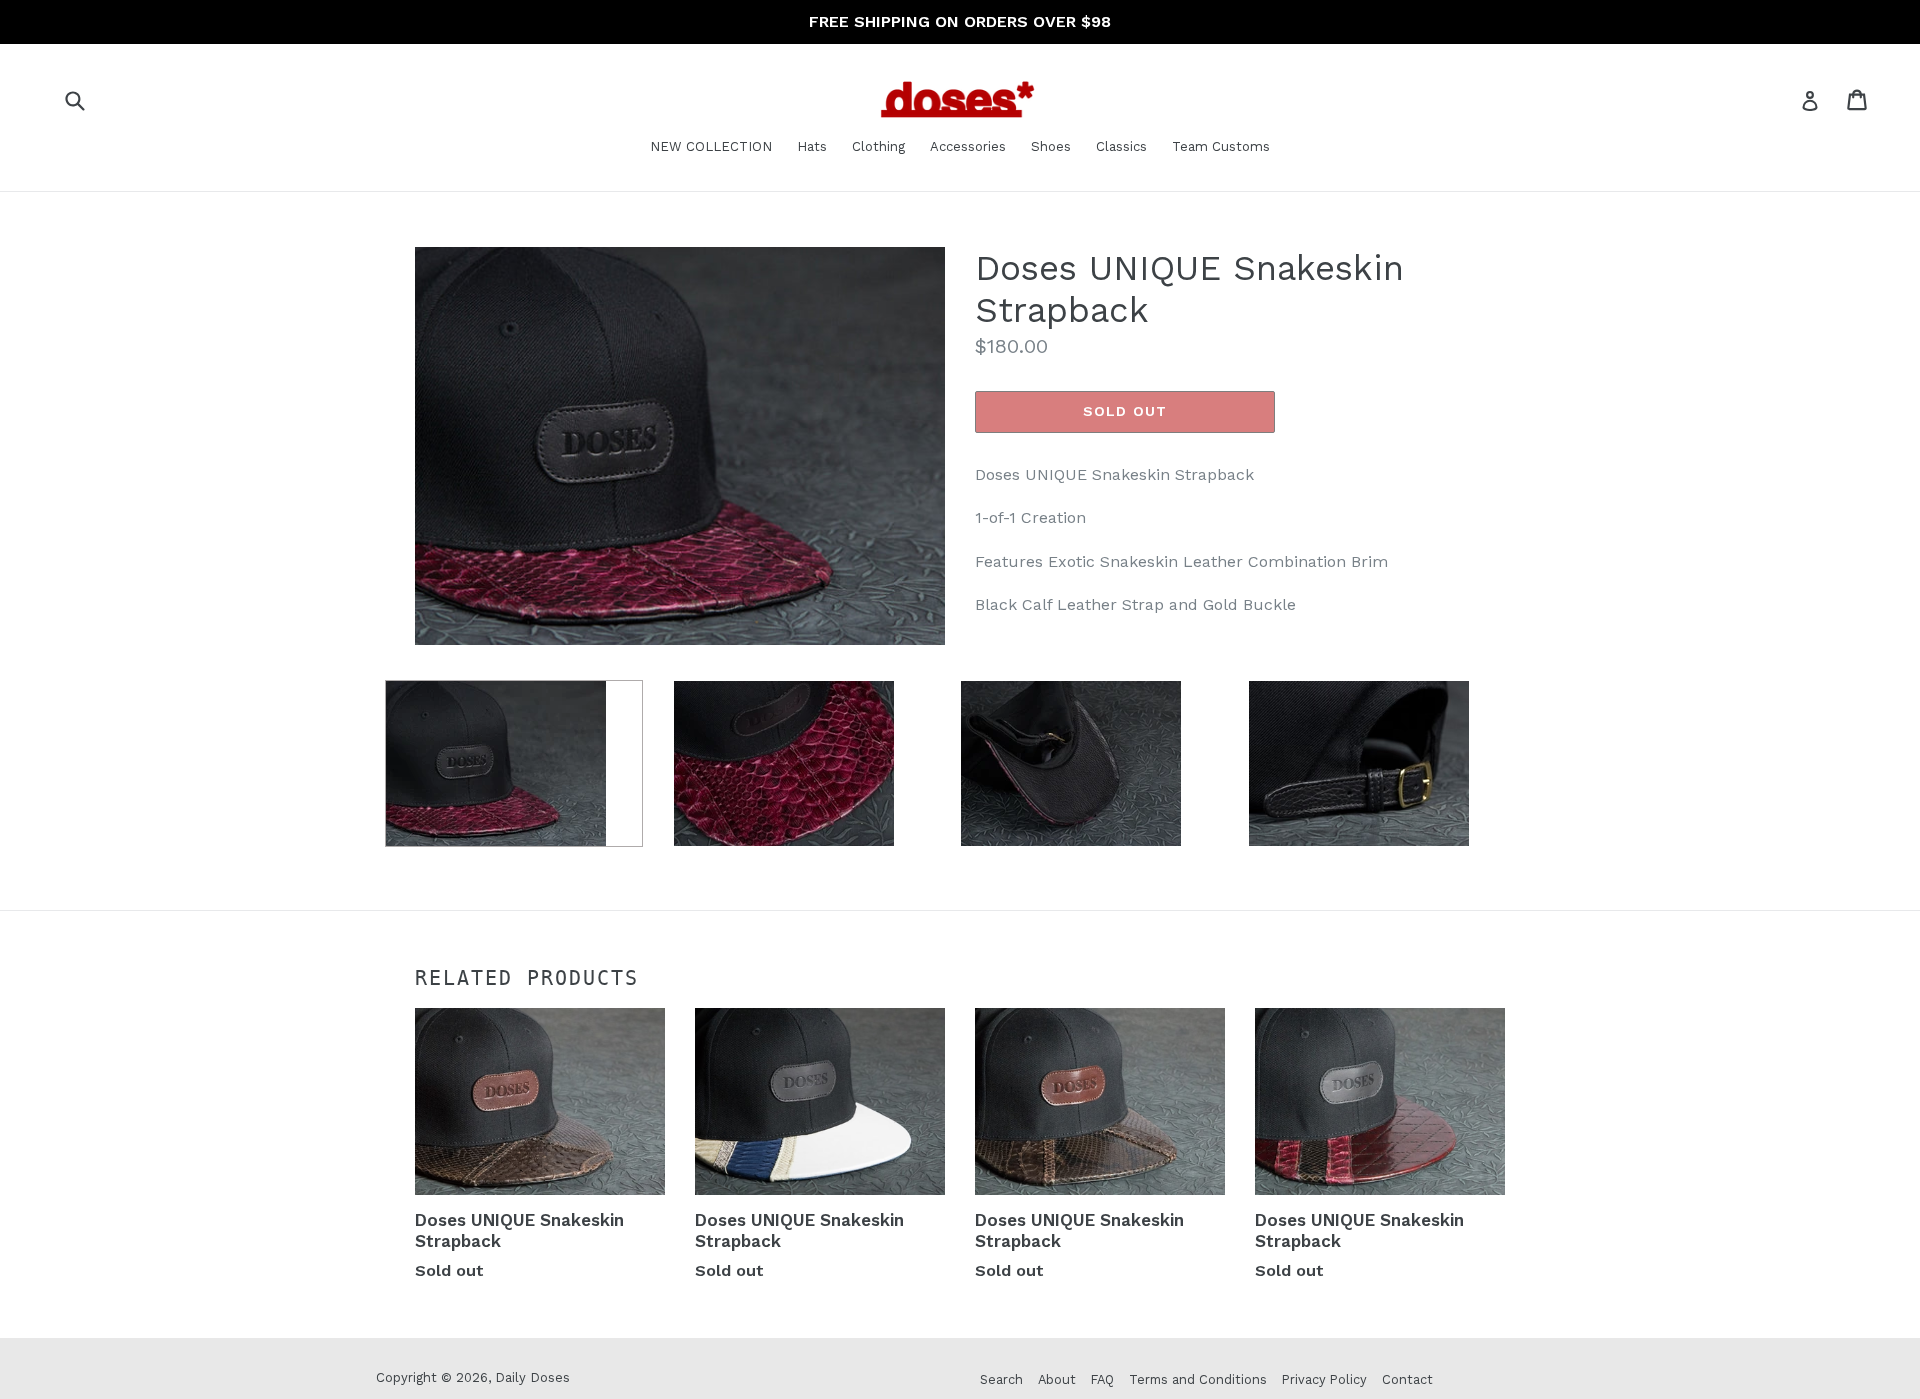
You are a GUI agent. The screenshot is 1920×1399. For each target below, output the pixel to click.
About (1057, 1379)
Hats (812, 146)
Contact (1407, 1379)
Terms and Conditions (1198, 1379)
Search (1001, 1379)
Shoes (1051, 146)
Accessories (968, 146)
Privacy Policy (1324, 1379)
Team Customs (1221, 146)
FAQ (1102, 1379)
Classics (1121, 146)
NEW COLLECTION (711, 146)
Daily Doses (532, 1377)
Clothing (878, 146)
